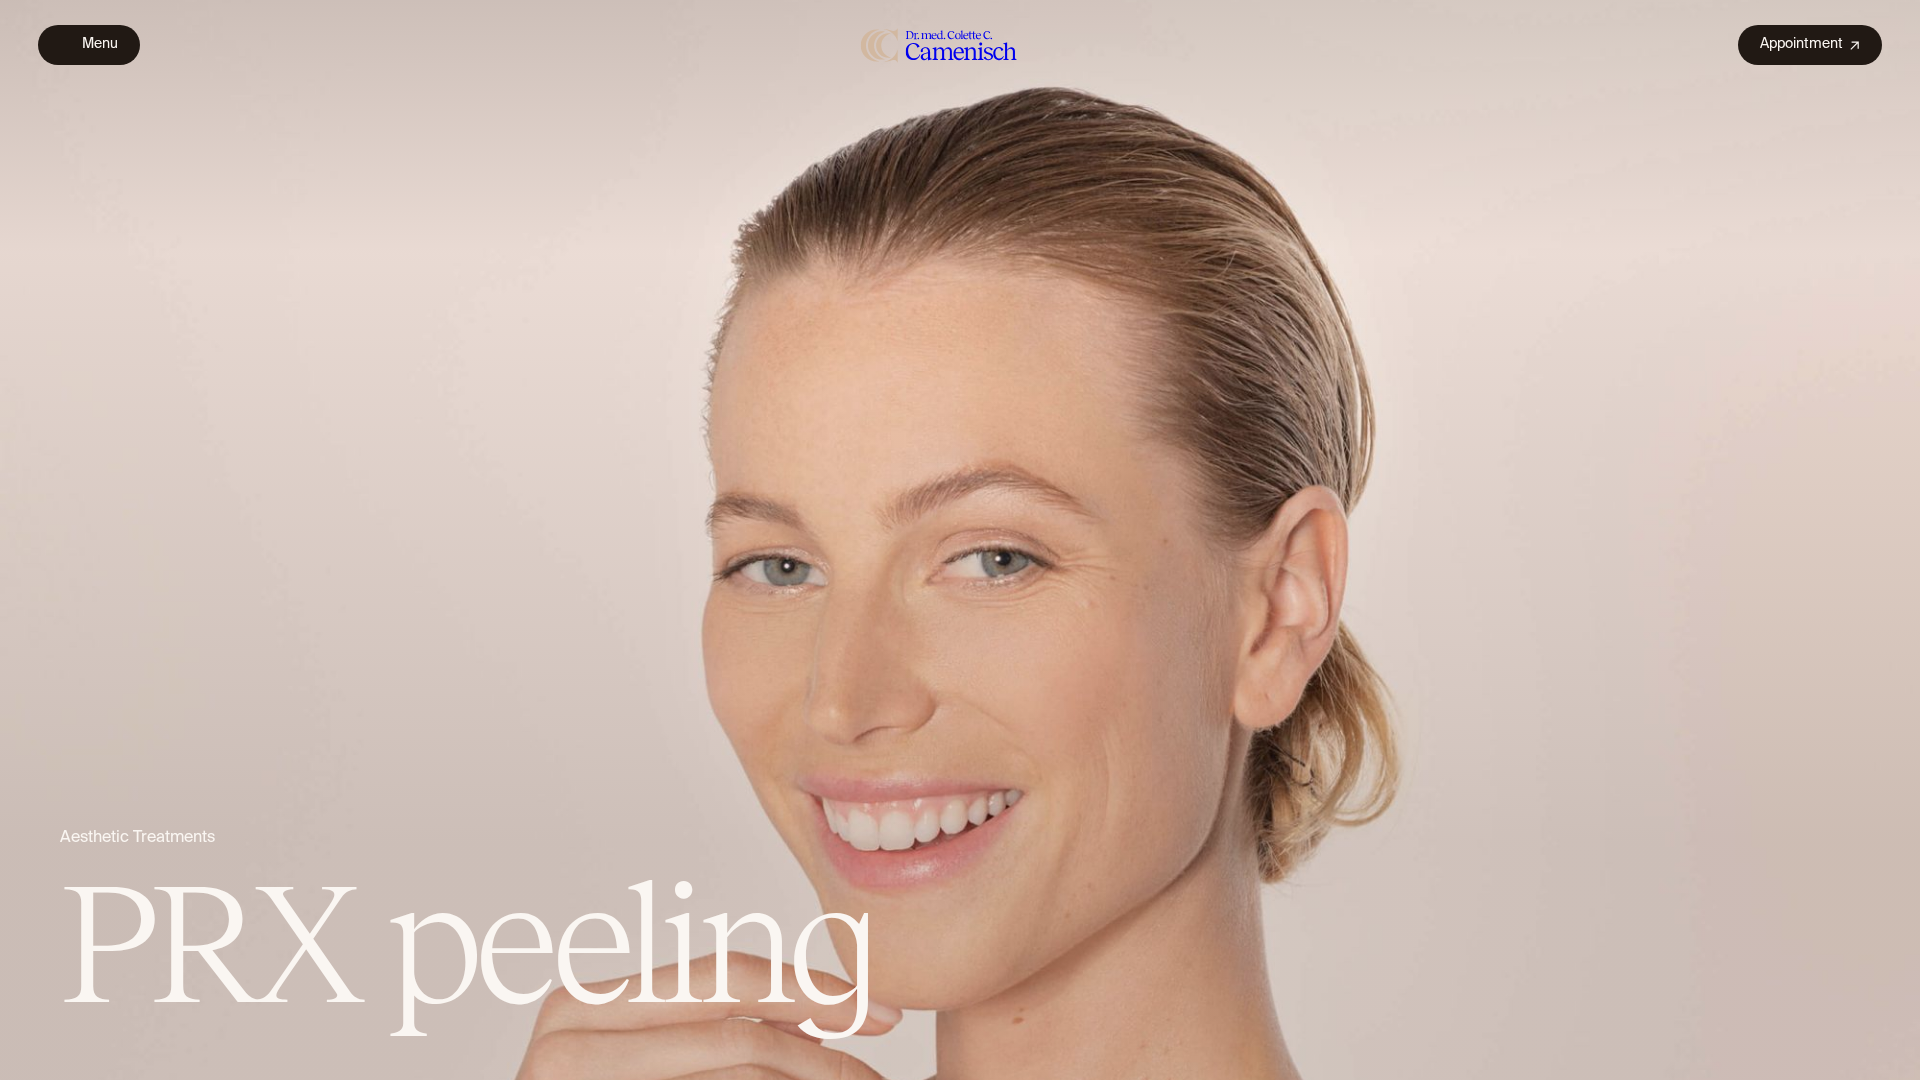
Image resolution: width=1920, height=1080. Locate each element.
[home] (939, 44)
